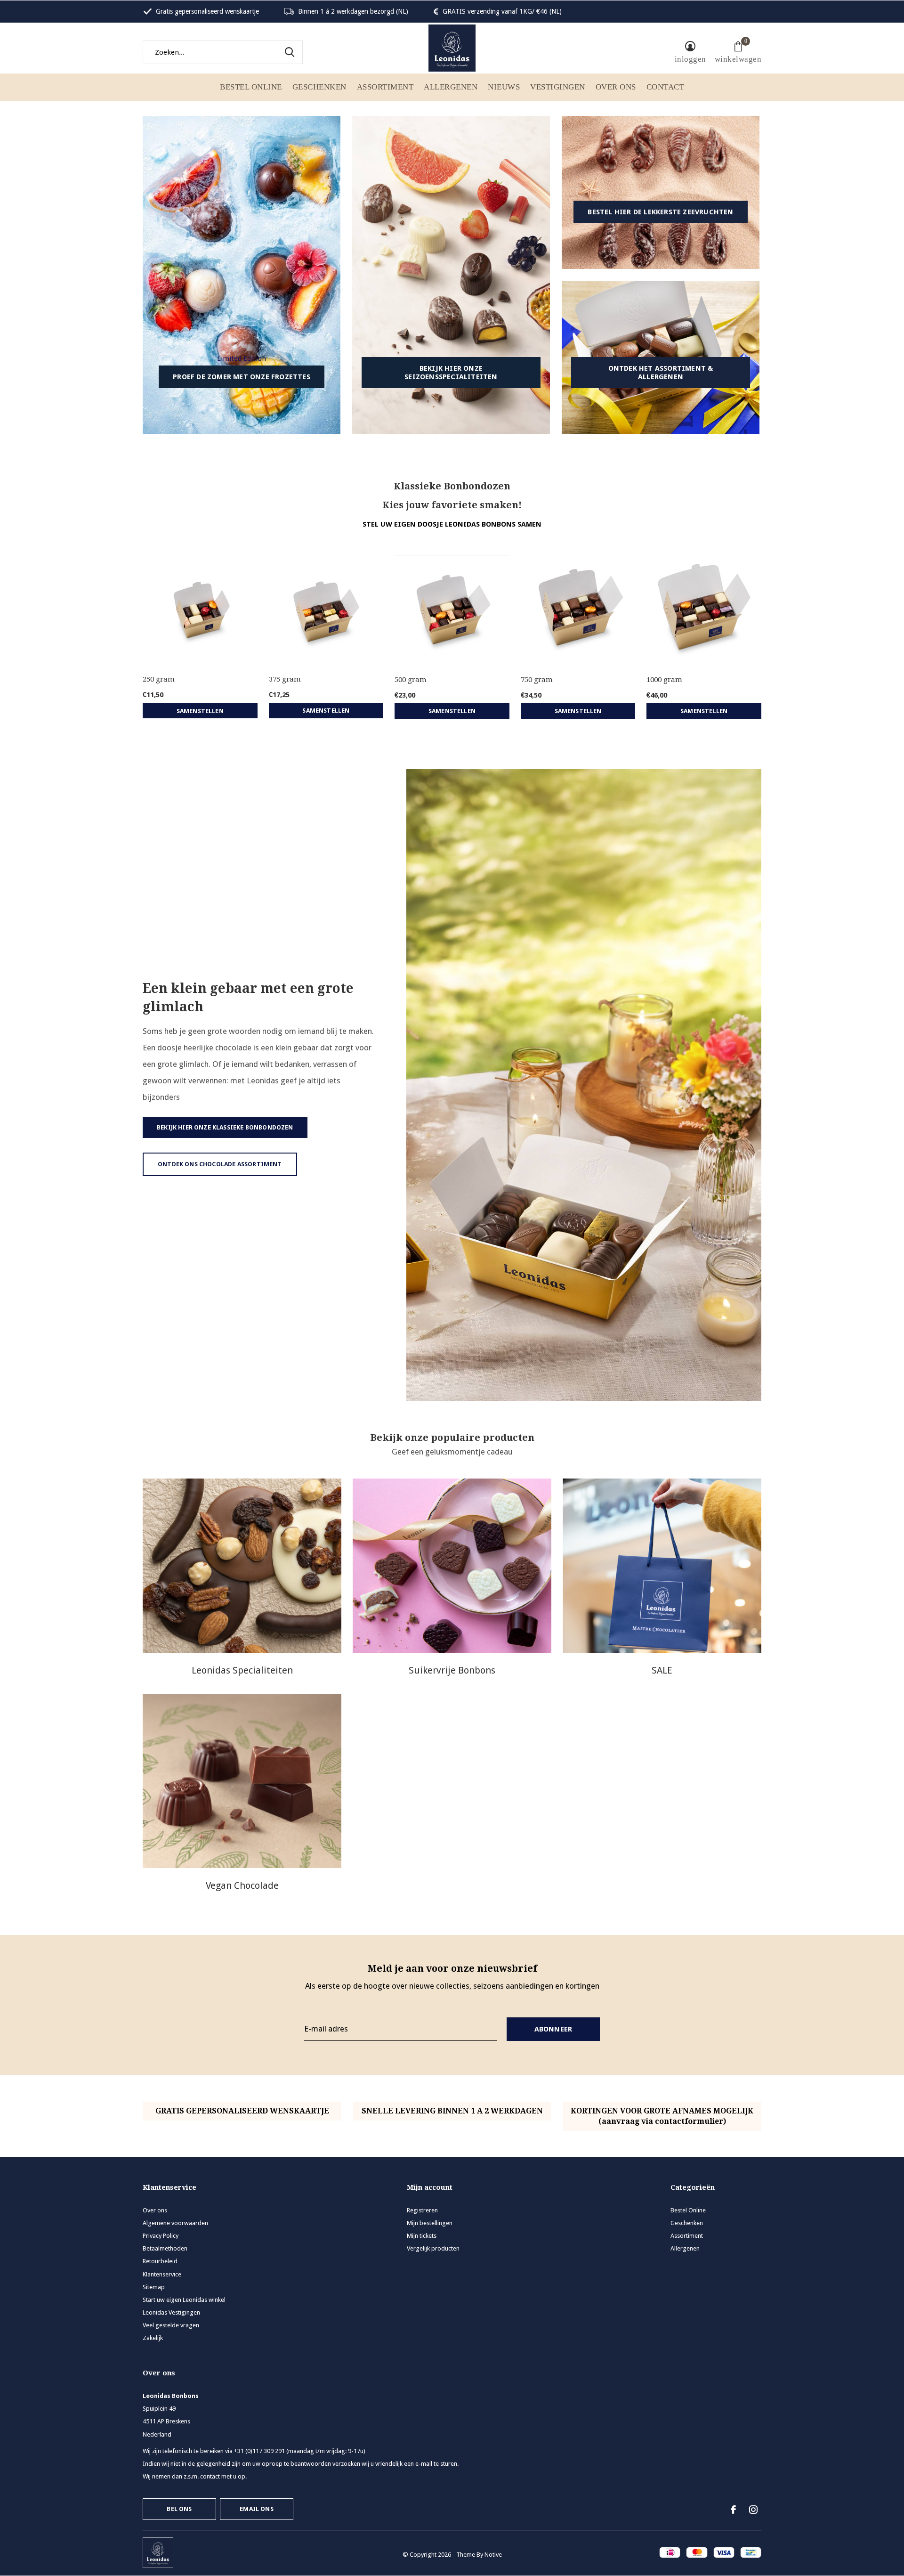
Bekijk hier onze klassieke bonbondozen (225, 1127)
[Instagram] (753, 2510)
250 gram (159, 679)
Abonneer (553, 2029)
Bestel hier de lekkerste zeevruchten (660, 212)
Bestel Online (251, 87)
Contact (666, 87)
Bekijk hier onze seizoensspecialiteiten (451, 373)
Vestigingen (558, 87)
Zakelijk (153, 2338)
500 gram (411, 680)
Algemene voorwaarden (175, 2223)
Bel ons (179, 2509)
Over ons (616, 87)
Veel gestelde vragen (171, 2325)
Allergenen (451, 87)
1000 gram (664, 680)
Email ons (257, 2509)
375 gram (285, 679)
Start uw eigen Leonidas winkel (184, 2300)
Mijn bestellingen (430, 2223)
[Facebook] (733, 2510)
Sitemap (154, 2287)
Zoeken (290, 52)
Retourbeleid (160, 2261)
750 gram (537, 680)
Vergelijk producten (433, 2248)
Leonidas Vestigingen (171, 2312)
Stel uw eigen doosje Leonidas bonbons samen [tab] (452, 524)
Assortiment (385, 87)
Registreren (422, 2210)
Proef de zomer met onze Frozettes (242, 377)
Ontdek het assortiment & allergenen (661, 373)
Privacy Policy (161, 2236)
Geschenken (319, 87)
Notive (493, 2555)
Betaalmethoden (165, 2248)
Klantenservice (162, 2274)
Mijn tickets (422, 2236)
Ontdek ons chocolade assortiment (220, 1164)
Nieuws (504, 87)
